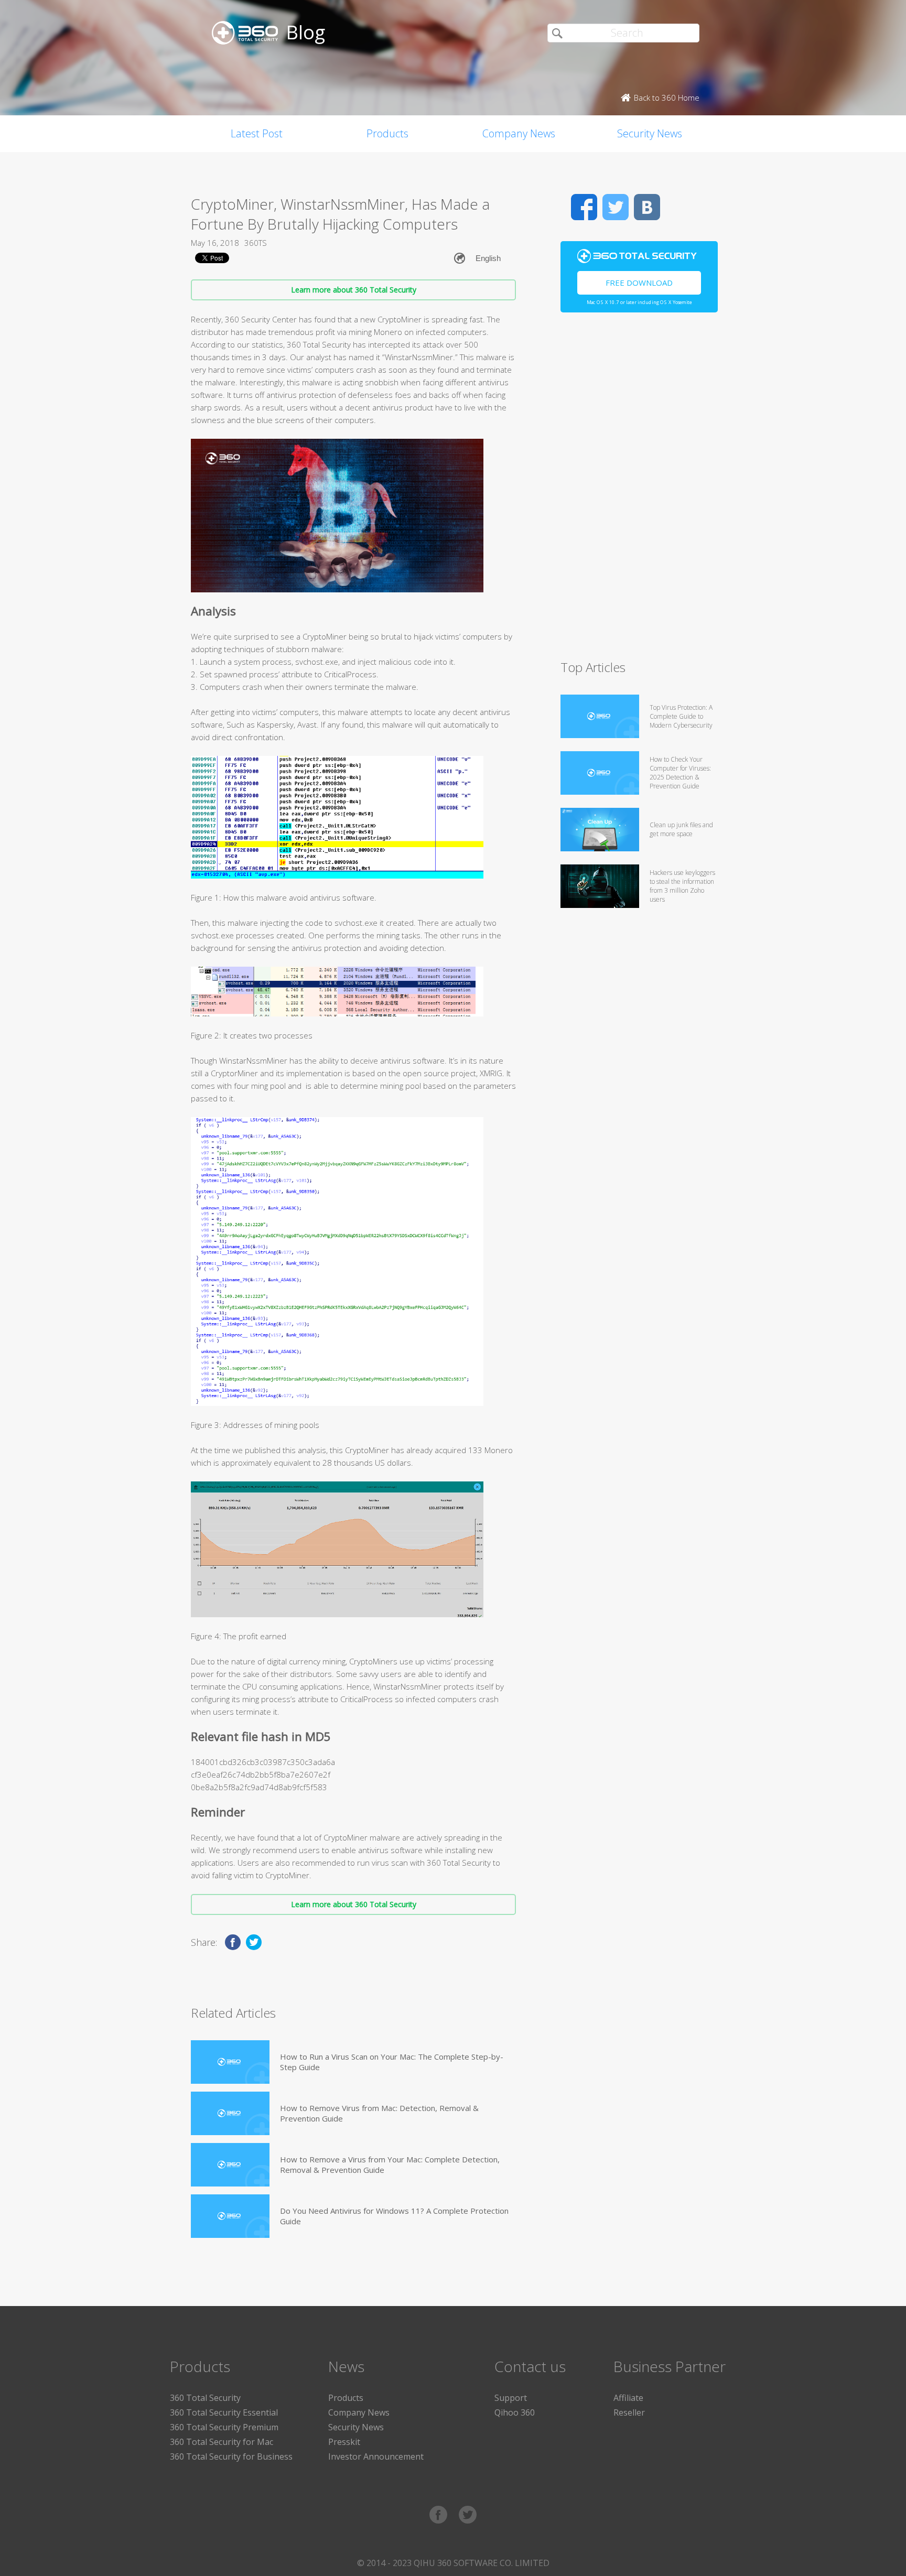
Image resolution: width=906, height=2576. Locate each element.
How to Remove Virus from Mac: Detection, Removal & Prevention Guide (379, 2113)
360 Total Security (205, 2398)
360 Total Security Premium (224, 2427)
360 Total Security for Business (231, 2456)
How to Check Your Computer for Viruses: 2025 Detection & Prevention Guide (680, 773)
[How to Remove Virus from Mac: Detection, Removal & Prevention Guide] (230, 2113)
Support (511, 2398)
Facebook (584, 207)
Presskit (344, 2442)
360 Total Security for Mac (222, 2442)
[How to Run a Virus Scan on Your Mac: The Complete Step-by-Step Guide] (230, 2062)
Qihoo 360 (515, 2412)
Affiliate (628, 2398)
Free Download (639, 283)
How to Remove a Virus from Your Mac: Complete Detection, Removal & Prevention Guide (390, 2164)
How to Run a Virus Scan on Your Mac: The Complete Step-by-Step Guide (392, 2062)
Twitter (616, 207)
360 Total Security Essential (224, 2412)
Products (387, 133)
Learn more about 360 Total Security (354, 290)
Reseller (629, 2412)
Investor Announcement (376, 2456)
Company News (519, 133)
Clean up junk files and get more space (681, 829)
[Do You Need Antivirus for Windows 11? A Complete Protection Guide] (230, 2216)
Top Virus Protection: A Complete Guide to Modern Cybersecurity (681, 716)
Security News (650, 133)
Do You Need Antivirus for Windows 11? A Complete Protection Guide (394, 2216)
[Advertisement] (639, 491)
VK (647, 207)
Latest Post (257, 133)
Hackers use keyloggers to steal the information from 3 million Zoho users (682, 886)
